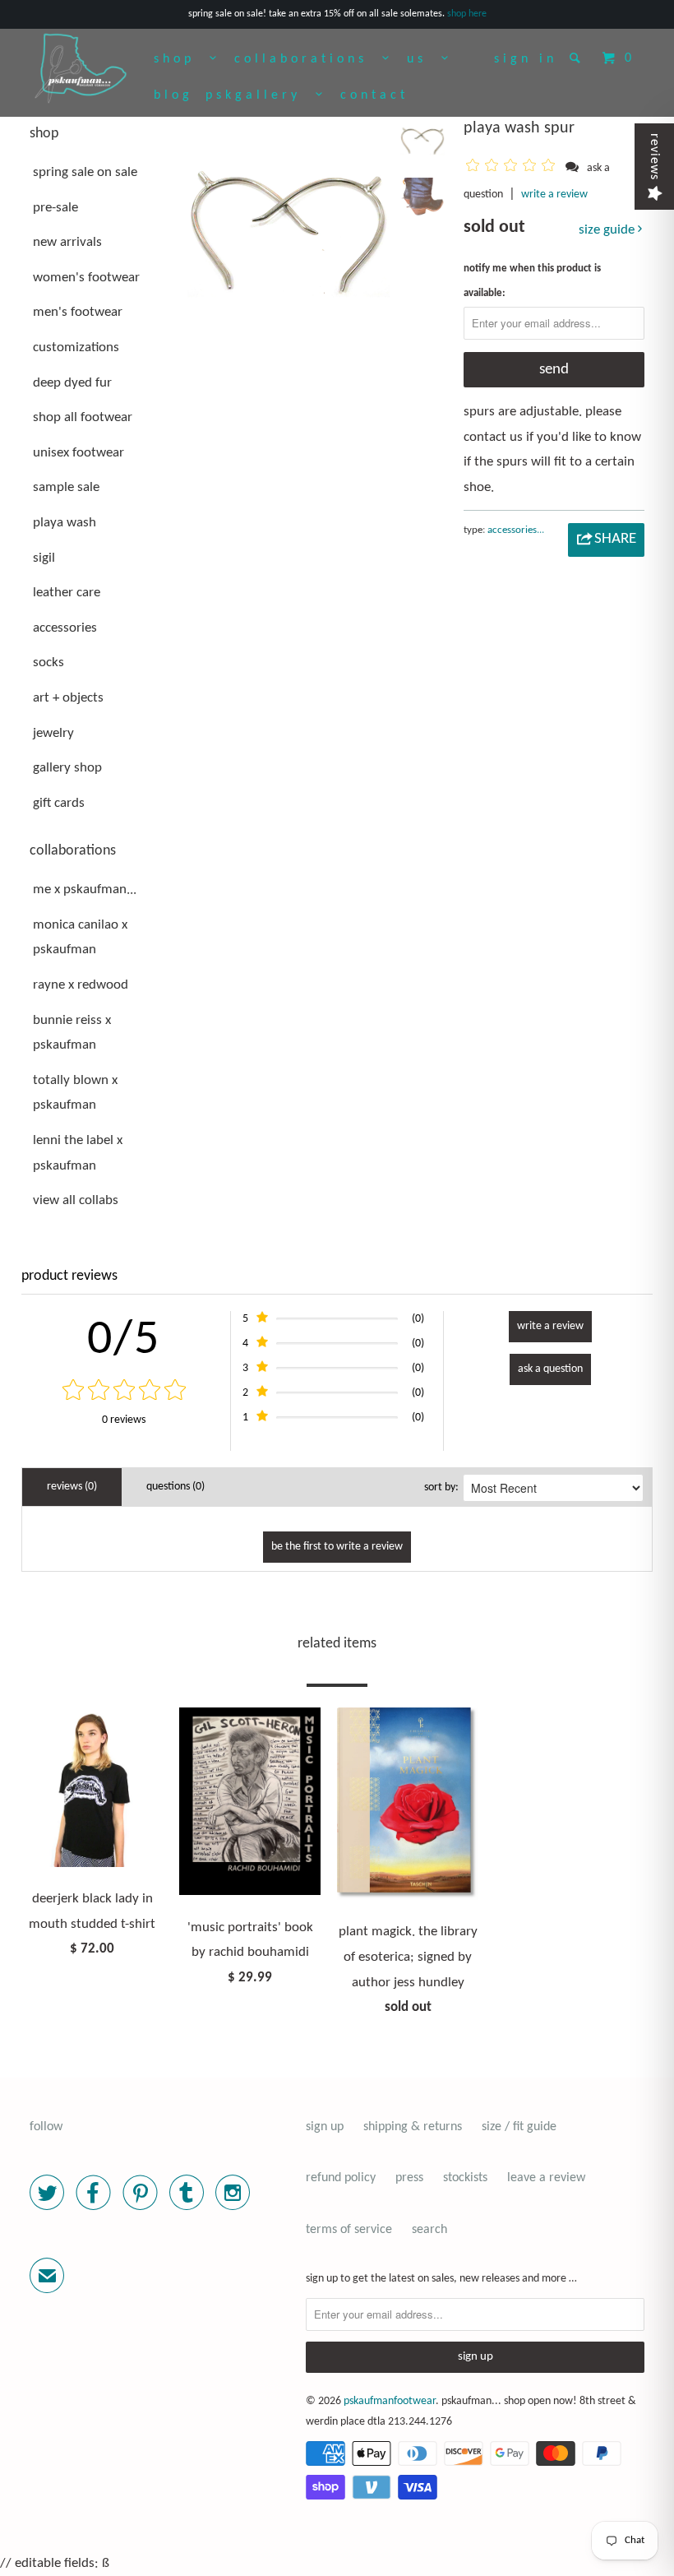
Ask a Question (550, 1369)
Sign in (526, 59)
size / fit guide (519, 2127)
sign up (325, 2127)
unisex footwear (78, 453)
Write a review (554, 195)
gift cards (59, 803)
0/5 (124, 1341)
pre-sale (55, 208)
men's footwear (78, 312)
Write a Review (550, 1326)
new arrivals (67, 242)
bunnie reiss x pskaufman (72, 1033)
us (424, 59)
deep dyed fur (72, 383)
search (429, 2230)
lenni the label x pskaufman (78, 1153)
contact (374, 95)
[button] (513, 168)
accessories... (516, 530)
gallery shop (67, 768)
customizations (76, 347)
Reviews (654, 157)
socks (48, 663)
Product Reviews (69, 1276)
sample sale (66, 487)
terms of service (349, 2230)
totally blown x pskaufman (75, 1093)
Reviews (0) (72, 1487)
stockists (465, 2178)
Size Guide (608, 230)
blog (173, 95)
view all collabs (76, 1200)
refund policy (341, 2178)
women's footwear (86, 278)
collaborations (308, 59)
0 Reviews (124, 1420)
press (409, 2178)
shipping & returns (413, 2127)
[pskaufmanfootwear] (81, 69)
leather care (67, 593)
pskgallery (261, 95)
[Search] (578, 58)
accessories (65, 628)
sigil (44, 558)
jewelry (53, 733)
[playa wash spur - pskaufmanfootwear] (289, 229)
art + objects (68, 698)
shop (182, 59)
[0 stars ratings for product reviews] (124, 1392)
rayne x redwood (81, 985)
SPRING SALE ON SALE (85, 172)
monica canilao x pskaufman (80, 938)
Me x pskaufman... (85, 890)
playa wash (65, 523)
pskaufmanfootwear (390, 2401)
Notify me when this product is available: (532, 281)
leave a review (546, 2178)
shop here (467, 14)
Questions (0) (175, 1487)
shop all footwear (83, 417)
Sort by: (441, 1487)
